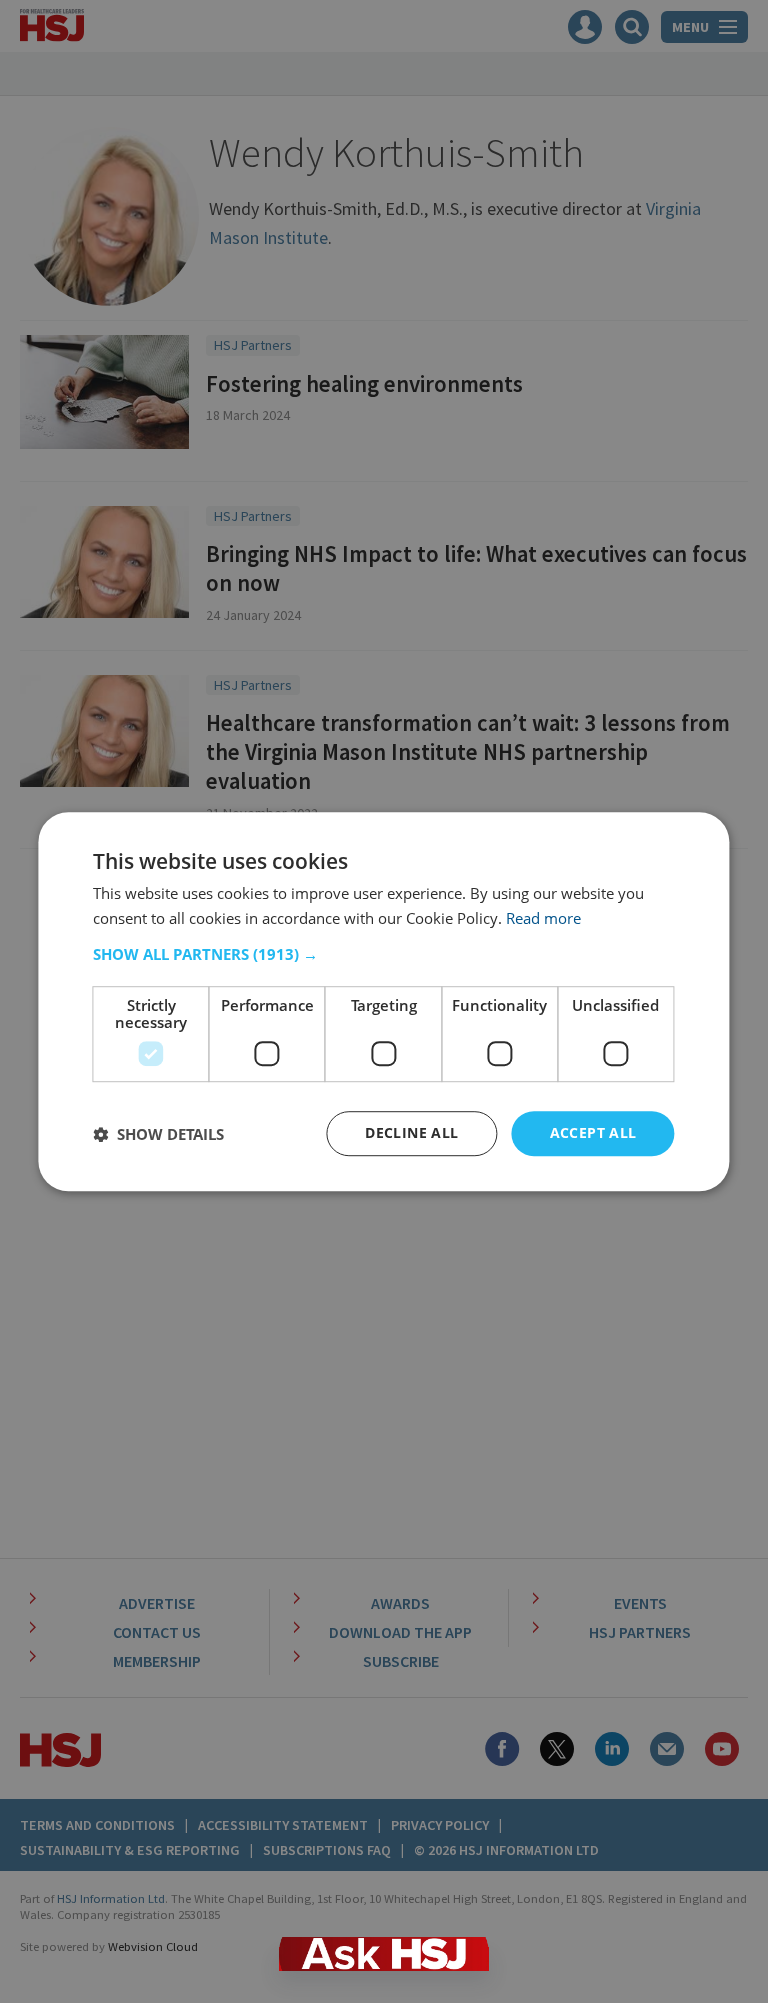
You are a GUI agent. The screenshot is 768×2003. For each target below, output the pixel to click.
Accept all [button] (593, 1133)
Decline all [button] (411, 1133)
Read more (543, 918)
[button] (383, 955)
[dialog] (383, 1002)
